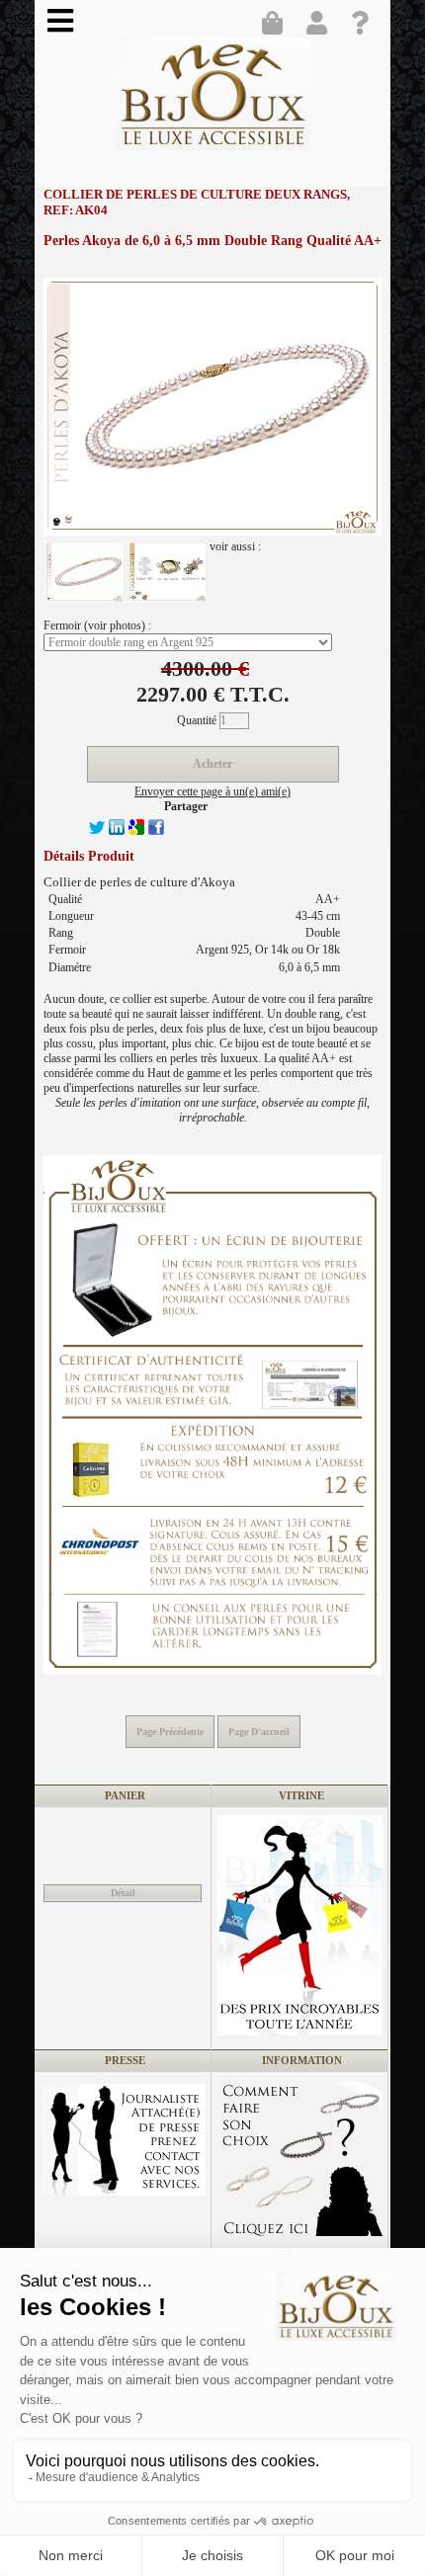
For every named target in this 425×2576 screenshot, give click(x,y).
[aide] (366, 25)
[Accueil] (215, 101)
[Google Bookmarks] (136, 831)
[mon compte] (321, 25)
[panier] (277, 25)
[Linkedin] (117, 831)
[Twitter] (97, 831)
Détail (123, 1893)
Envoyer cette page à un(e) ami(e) (212, 791)
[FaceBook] (156, 831)
